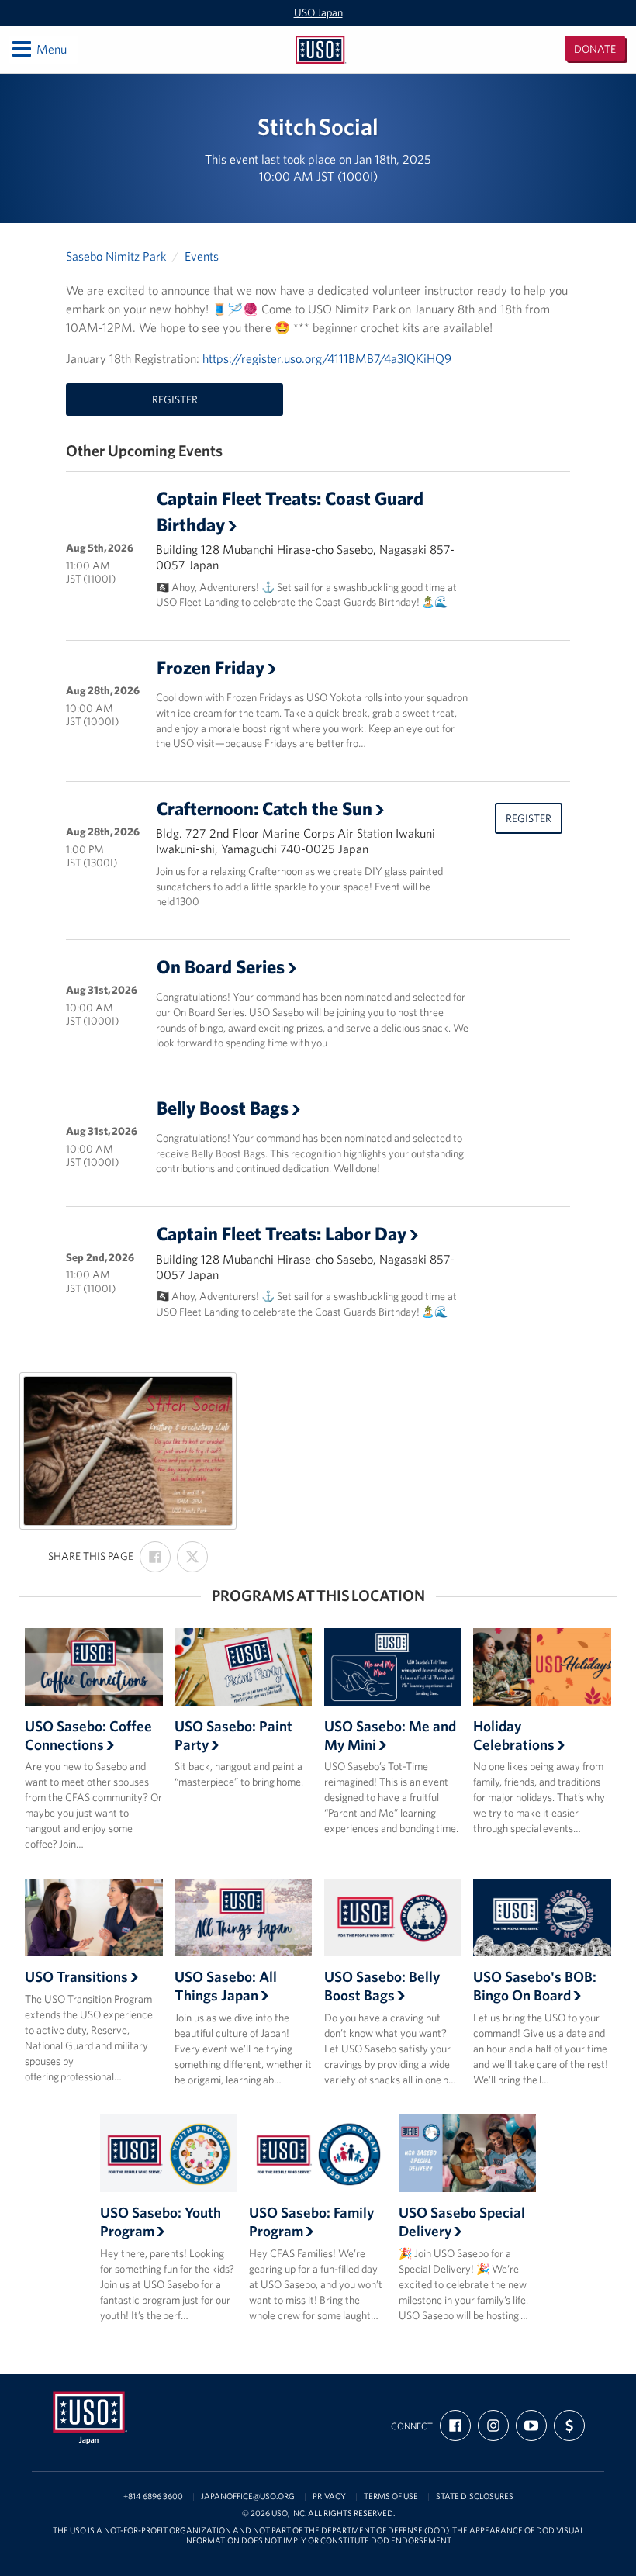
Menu (38, 48)
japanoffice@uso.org (248, 2496)
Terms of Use (391, 2496)
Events (202, 256)
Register (175, 399)
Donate (595, 49)
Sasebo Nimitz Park (116, 256)
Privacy (329, 2496)
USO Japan (318, 12)
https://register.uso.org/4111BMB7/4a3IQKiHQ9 (327, 358)
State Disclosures (475, 2496)
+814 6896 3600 (153, 2496)
